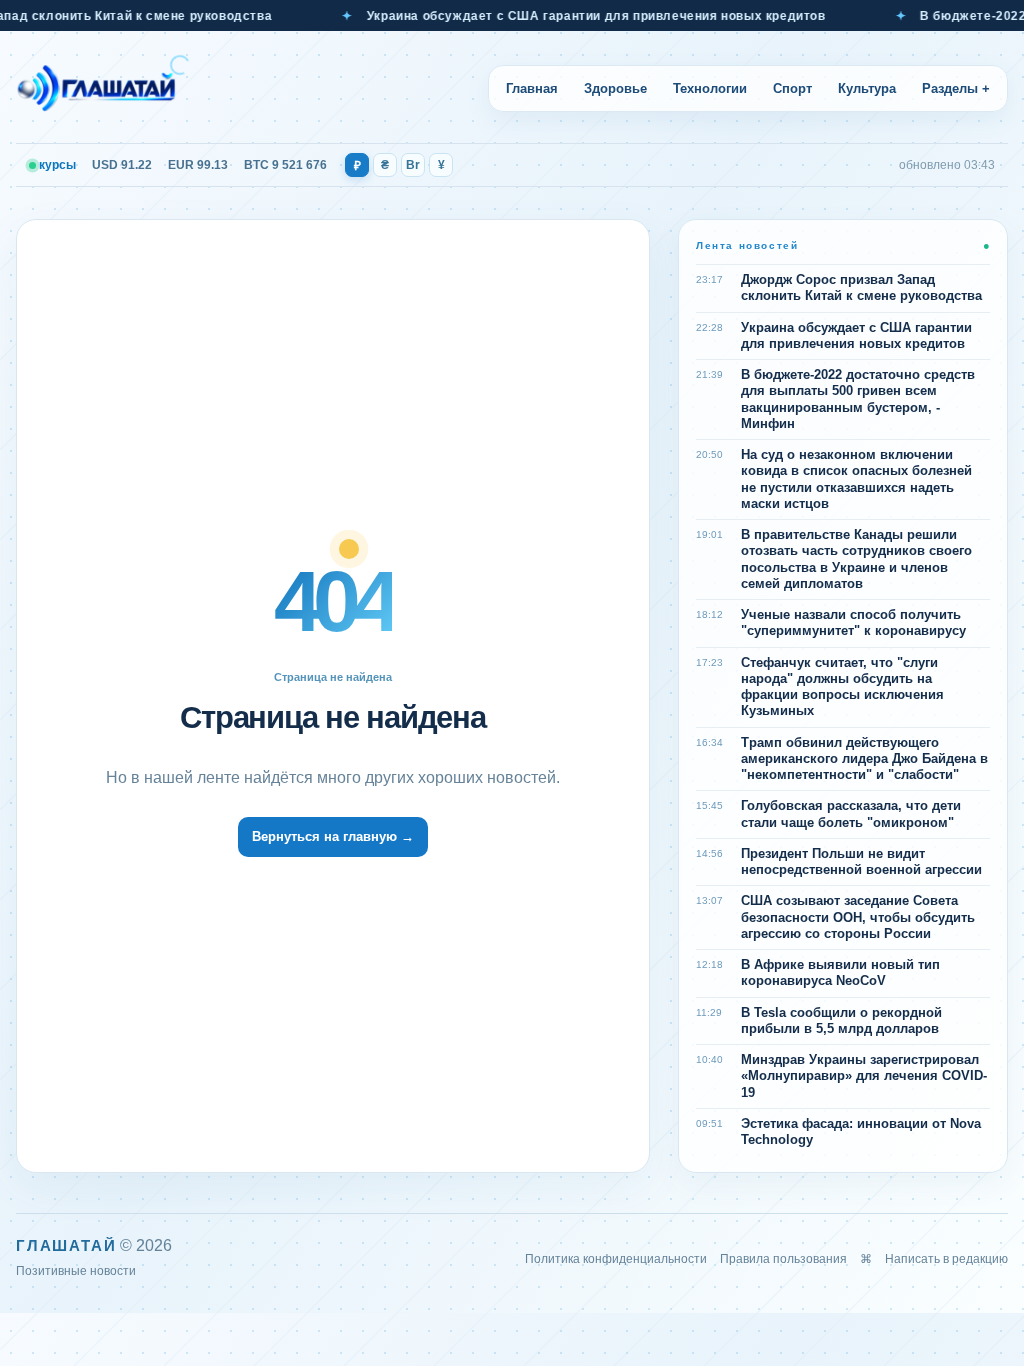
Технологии (710, 88)
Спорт (792, 88)
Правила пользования (783, 1259)
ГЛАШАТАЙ (66, 1245)
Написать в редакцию (946, 1259)
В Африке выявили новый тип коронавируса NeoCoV (840, 972)
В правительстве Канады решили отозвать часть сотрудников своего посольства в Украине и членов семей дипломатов (856, 559)
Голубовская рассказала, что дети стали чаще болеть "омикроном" (851, 813)
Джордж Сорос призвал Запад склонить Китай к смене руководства (861, 287)
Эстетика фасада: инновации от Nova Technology (861, 1131)
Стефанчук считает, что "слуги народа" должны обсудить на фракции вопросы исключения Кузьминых (842, 687)
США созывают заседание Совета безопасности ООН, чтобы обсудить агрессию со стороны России (858, 917)
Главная (532, 88)
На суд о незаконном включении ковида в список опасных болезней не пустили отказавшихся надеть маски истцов (856, 479)
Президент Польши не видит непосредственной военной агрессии (861, 861)
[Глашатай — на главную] (103, 88)
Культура (867, 88)
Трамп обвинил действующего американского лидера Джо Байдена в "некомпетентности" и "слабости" (864, 759)
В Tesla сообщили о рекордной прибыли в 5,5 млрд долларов (841, 1020)
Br (413, 165)
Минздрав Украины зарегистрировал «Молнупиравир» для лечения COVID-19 (864, 1076)
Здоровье (615, 88)
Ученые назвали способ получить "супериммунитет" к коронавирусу (853, 622)
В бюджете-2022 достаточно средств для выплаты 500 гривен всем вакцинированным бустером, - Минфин (858, 399)
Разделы (956, 88)
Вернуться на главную (333, 836)
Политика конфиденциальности (616, 1259)
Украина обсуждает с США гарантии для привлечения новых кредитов (577, 16)
